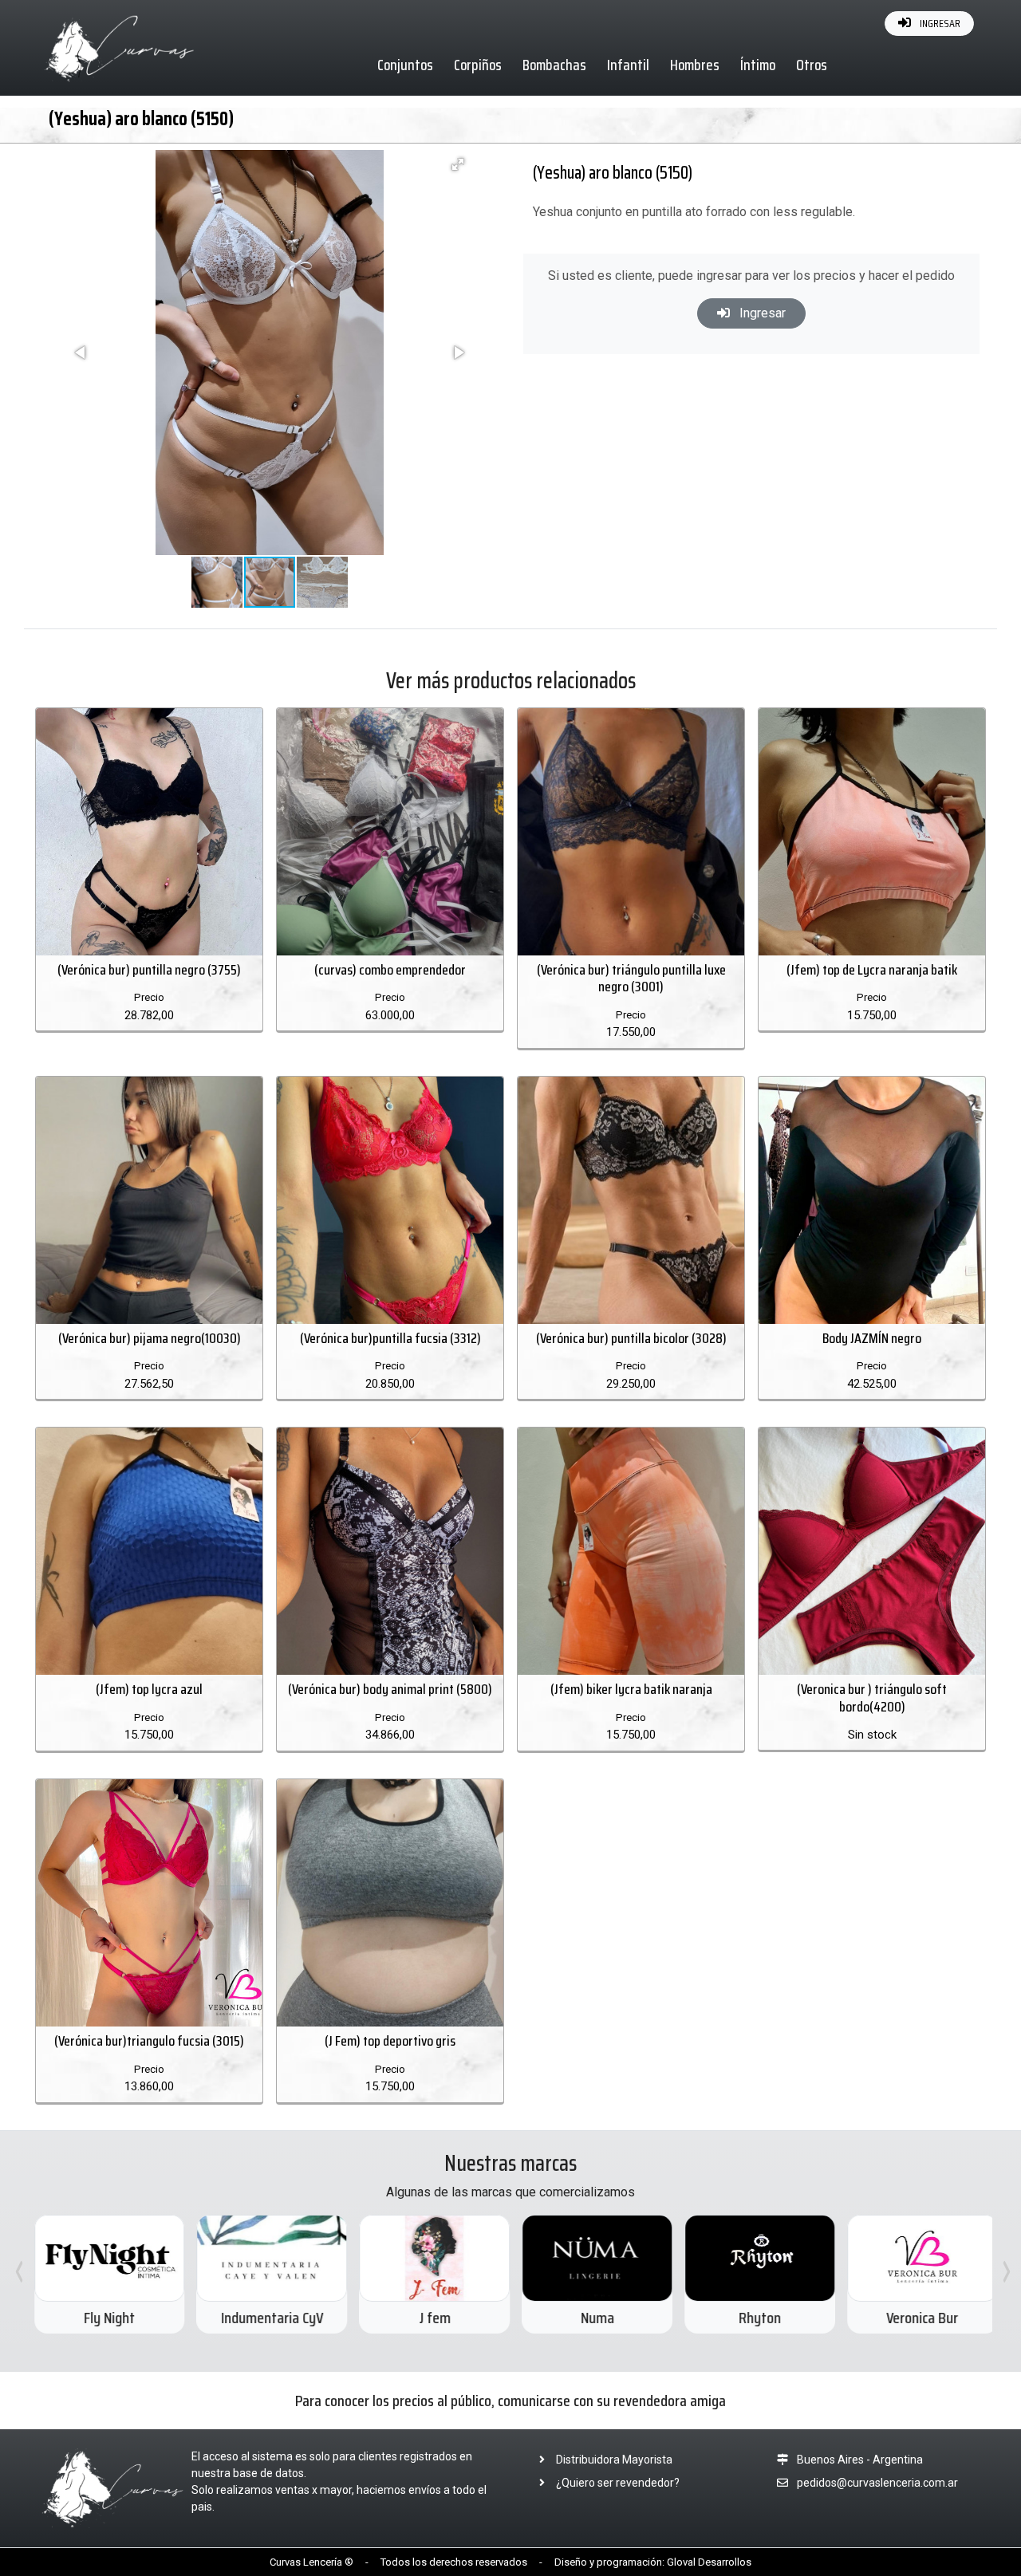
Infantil (628, 65)
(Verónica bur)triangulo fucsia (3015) (149, 2041)
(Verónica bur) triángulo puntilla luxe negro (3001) (631, 979)
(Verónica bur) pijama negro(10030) (150, 1338)
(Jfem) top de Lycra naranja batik (872, 970)
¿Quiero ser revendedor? (617, 2483)
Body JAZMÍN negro (872, 1338)
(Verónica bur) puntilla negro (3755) (149, 970)
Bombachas (554, 65)
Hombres (695, 65)
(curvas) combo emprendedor (390, 970)
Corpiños (478, 65)
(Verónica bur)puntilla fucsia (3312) (390, 1338)
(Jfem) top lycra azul (149, 1689)
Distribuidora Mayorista (613, 2460)
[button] (458, 164)
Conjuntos (405, 65)
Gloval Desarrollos (709, 2562)
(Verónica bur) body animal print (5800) (390, 1689)
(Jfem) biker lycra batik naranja (631, 1689)
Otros (812, 65)
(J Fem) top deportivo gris (390, 2041)
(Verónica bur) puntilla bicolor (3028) (631, 1338)
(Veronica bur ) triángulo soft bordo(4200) (872, 1698)
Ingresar (761, 313)
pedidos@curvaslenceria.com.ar (877, 2483)
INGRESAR (939, 23)
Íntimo (758, 65)
